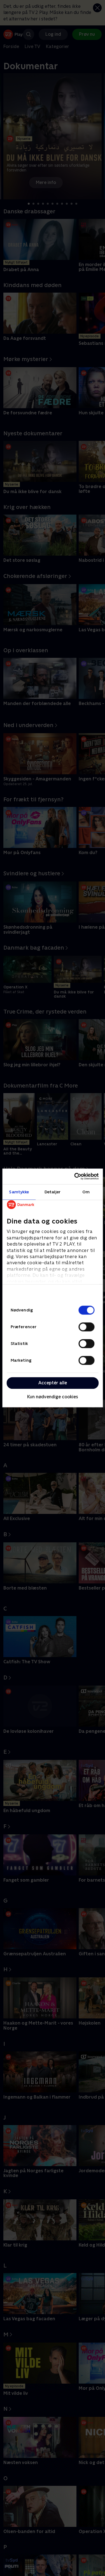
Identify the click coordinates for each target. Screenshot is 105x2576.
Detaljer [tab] (53, 1192)
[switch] (86, 1327)
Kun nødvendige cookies (53, 1397)
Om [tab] (86, 1192)
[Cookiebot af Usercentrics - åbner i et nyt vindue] (75, 1176)
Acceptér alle (53, 1383)
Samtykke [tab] (19, 1192)
